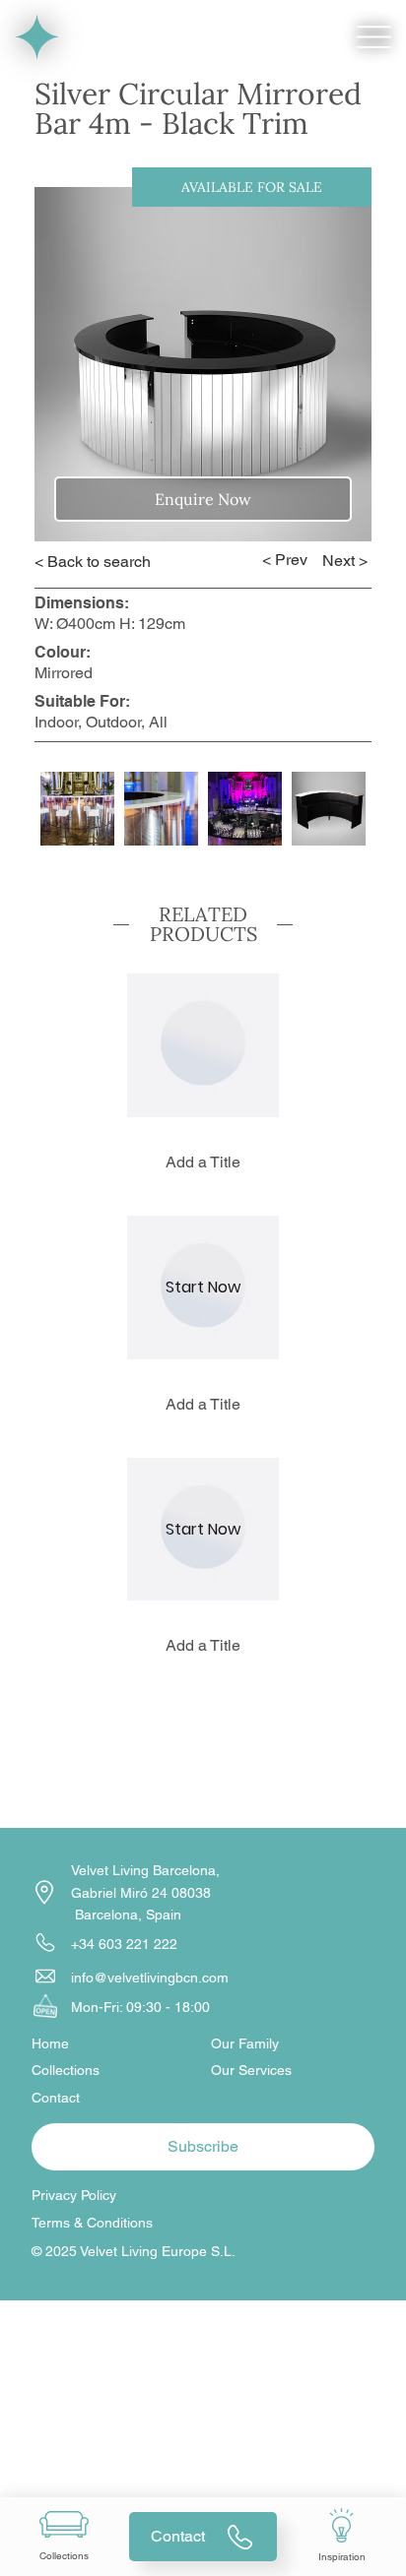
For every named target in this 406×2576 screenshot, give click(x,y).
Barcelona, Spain (126, 1915)
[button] (203, 1045)
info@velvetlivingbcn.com (150, 1978)
